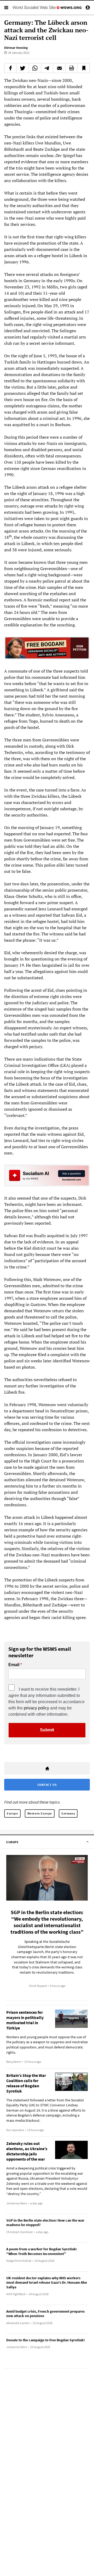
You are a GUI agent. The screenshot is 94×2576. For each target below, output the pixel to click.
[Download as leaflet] (72, 68)
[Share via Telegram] (47, 68)
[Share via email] (59, 68)
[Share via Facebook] (10, 68)
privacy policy (36, 1708)
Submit (47, 1730)
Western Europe (40, 1813)
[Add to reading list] (84, 68)
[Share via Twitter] (23, 68)
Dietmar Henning (16, 48)
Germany (68, 1813)
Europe (12, 1813)
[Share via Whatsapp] (35, 68)
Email (14, 1665)
